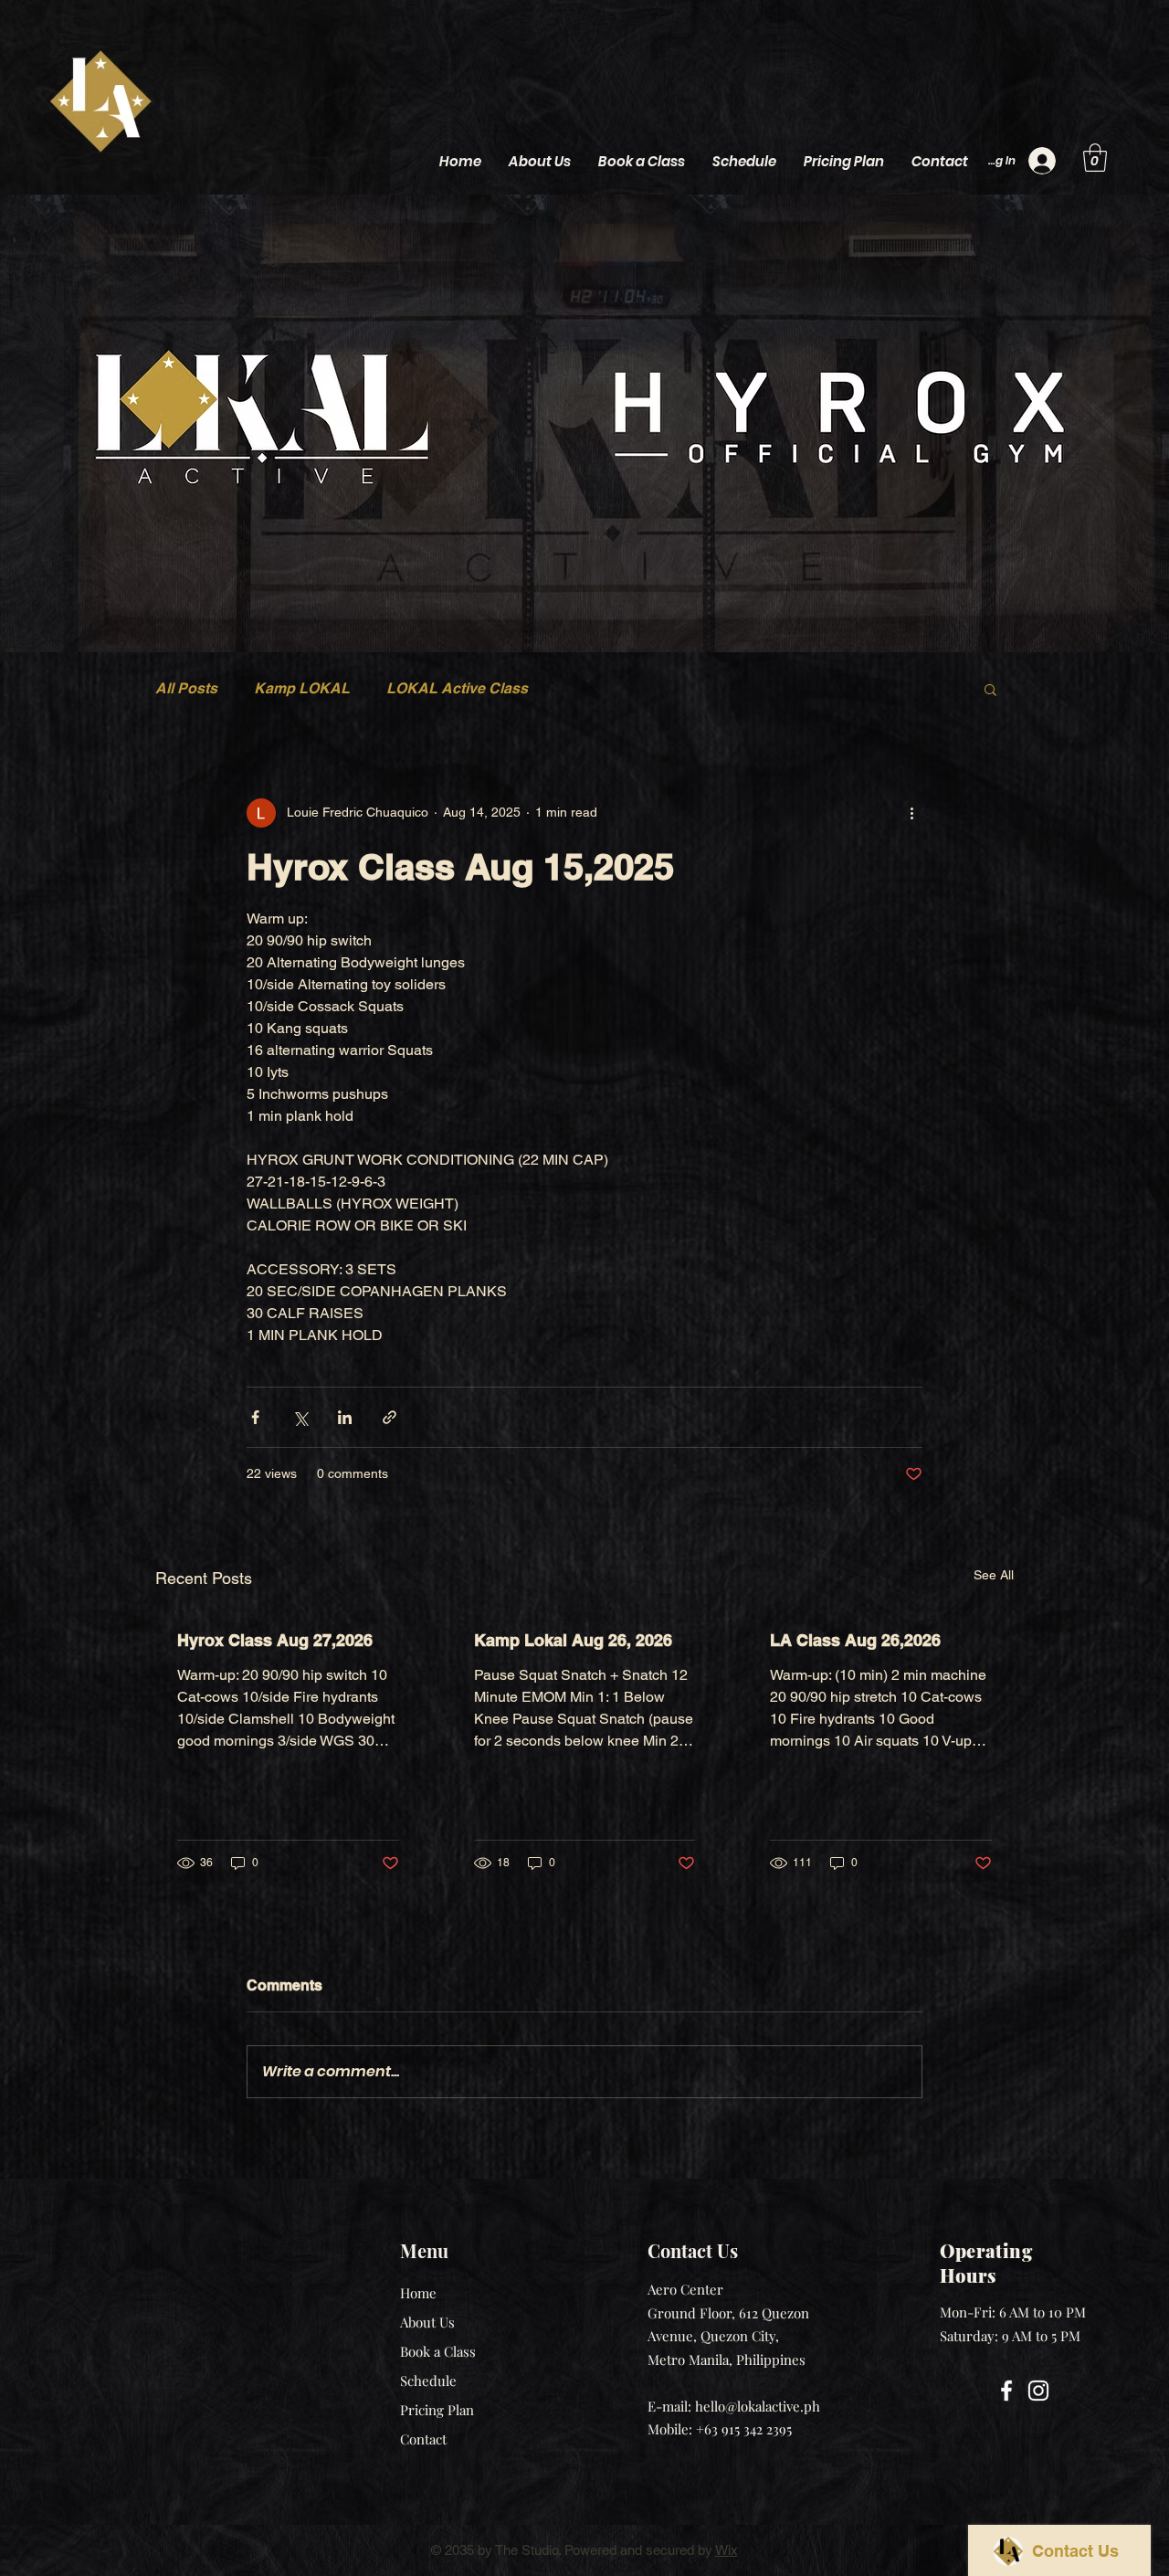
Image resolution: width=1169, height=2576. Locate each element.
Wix (727, 2550)
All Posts (186, 688)
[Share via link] (390, 1417)
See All (994, 1575)
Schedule (428, 2381)
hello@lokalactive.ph (758, 2406)
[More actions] (911, 813)
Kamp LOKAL (302, 688)
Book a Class (438, 2351)
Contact (423, 2439)
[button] (1095, 158)
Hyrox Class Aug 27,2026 (275, 1640)
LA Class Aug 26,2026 (855, 1640)
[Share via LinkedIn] (345, 1417)
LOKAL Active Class (457, 688)
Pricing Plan (437, 2410)
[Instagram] (1038, 2391)
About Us (427, 2322)
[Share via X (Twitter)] (300, 1417)
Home (418, 2293)
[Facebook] (1006, 2391)
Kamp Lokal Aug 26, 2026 (573, 1640)
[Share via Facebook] (255, 1417)
